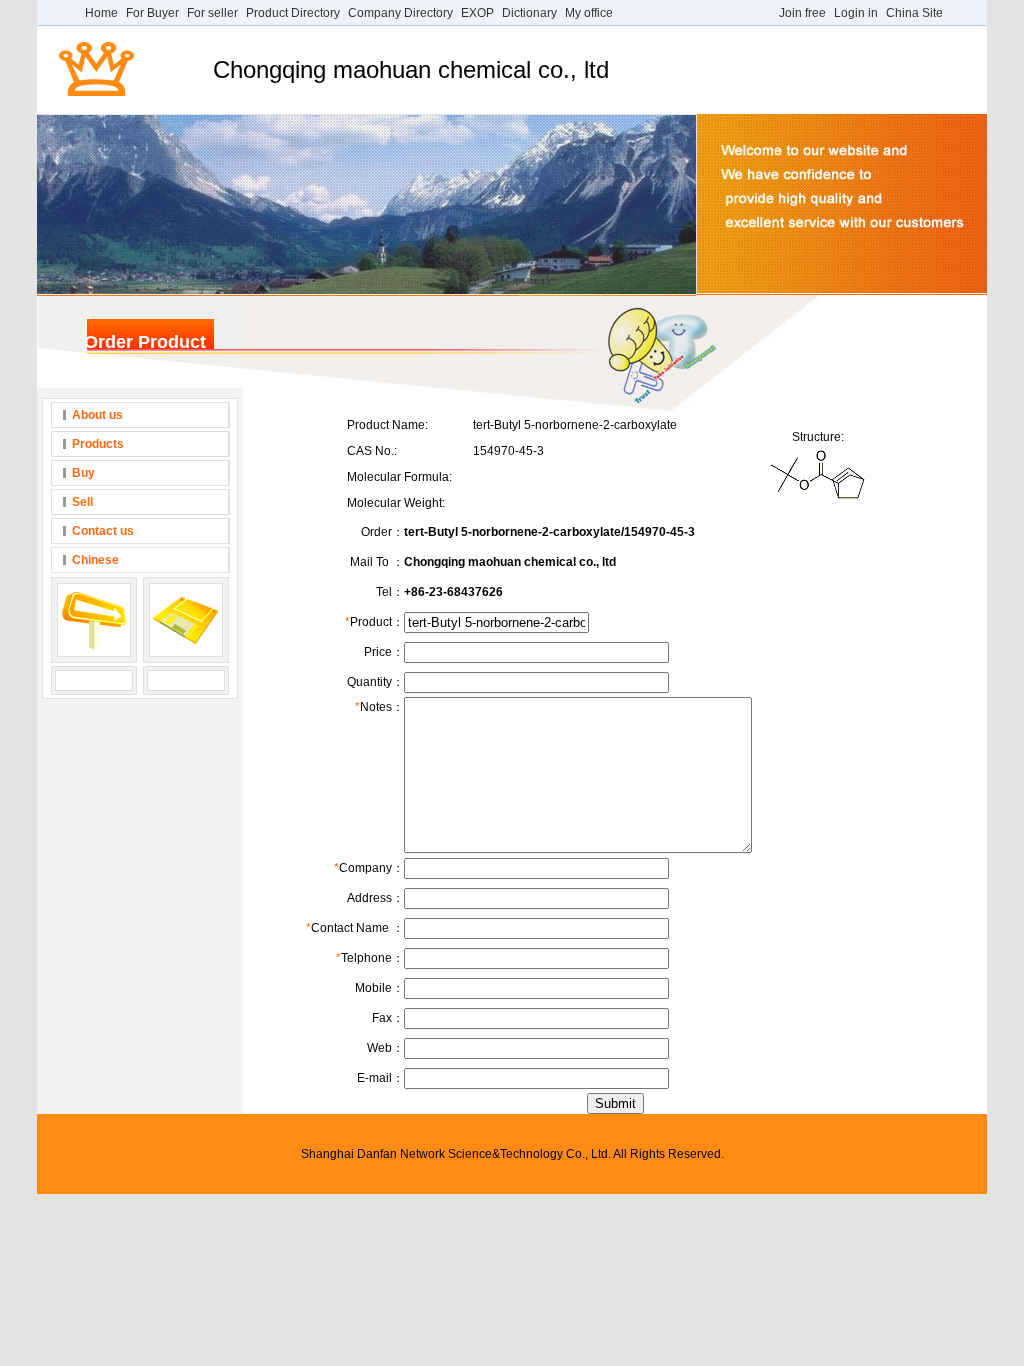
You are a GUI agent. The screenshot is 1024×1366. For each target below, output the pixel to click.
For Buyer (152, 13)
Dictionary (529, 13)
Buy (83, 473)
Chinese (95, 560)
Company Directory (400, 13)
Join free (802, 13)
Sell (82, 502)
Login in (856, 13)
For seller (212, 13)
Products (98, 444)
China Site (914, 13)
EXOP (477, 13)
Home (101, 13)
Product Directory (293, 13)
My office (589, 13)
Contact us (103, 531)
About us (97, 415)
